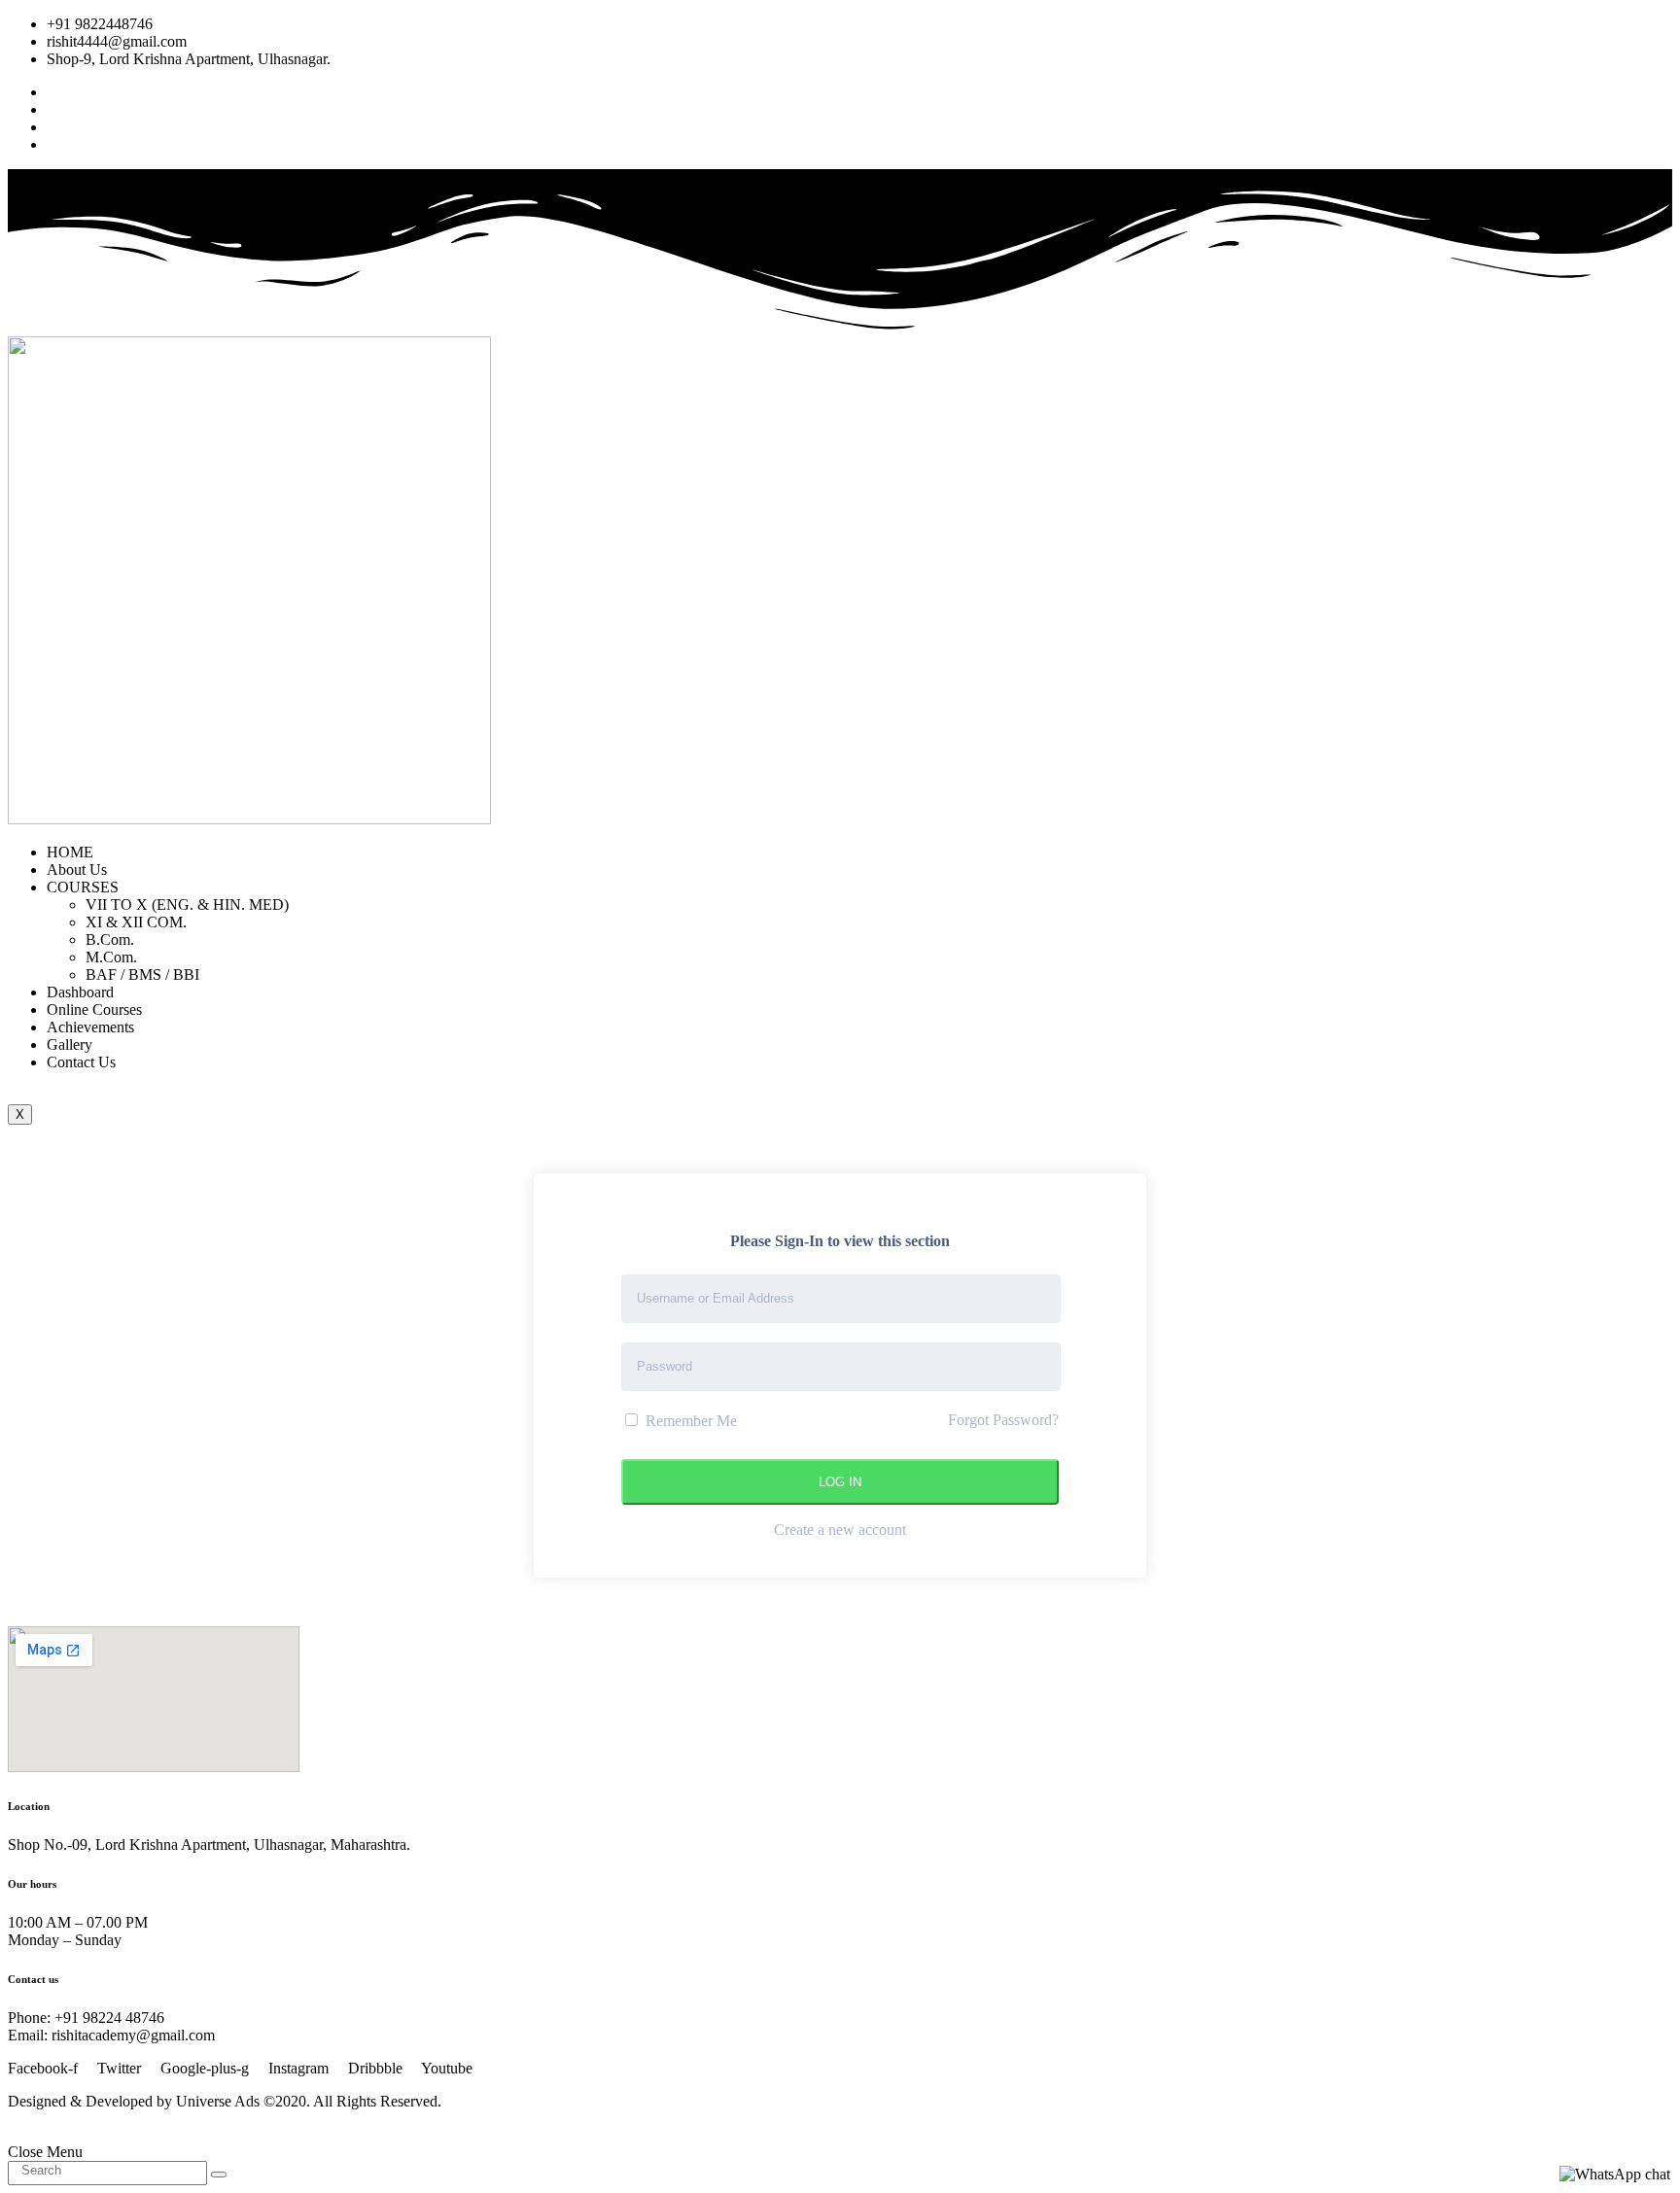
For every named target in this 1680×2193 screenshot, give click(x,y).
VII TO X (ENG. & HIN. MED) (187, 905)
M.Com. (111, 957)
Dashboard (80, 992)
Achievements (90, 1027)
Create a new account (840, 1530)
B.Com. (110, 940)
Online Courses (94, 1009)
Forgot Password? (1003, 1420)
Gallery (70, 1044)
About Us (77, 870)
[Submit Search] (219, 2175)
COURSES (83, 887)
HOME (70, 852)
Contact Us (81, 1062)
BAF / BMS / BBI (142, 975)
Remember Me (689, 1421)
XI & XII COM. (136, 922)
